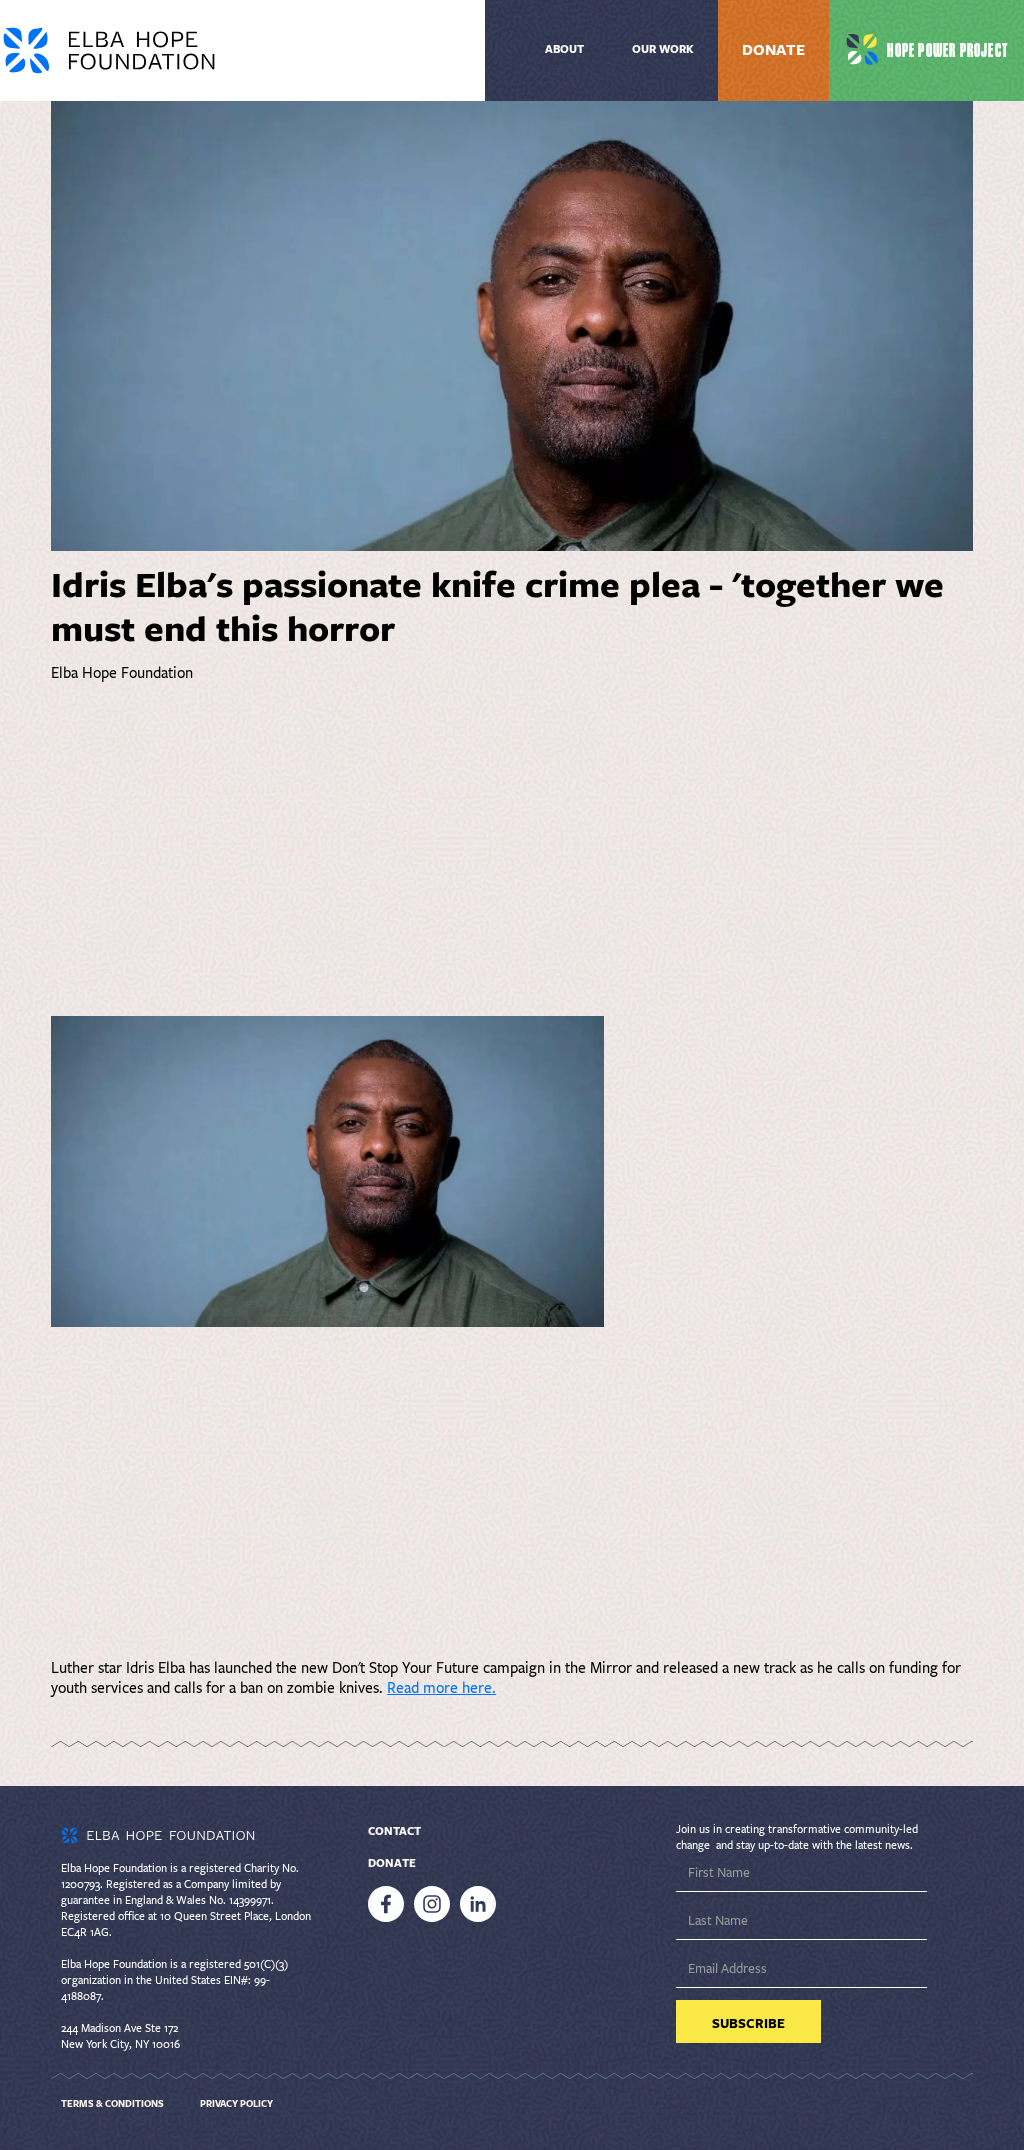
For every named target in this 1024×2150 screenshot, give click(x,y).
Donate (773, 50)
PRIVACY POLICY (236, 2104)
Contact (394, 1831)
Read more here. (441, 1688)
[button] (663, 50)
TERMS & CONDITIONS (112, 2104)
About (564, 49)
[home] (205, 50)
